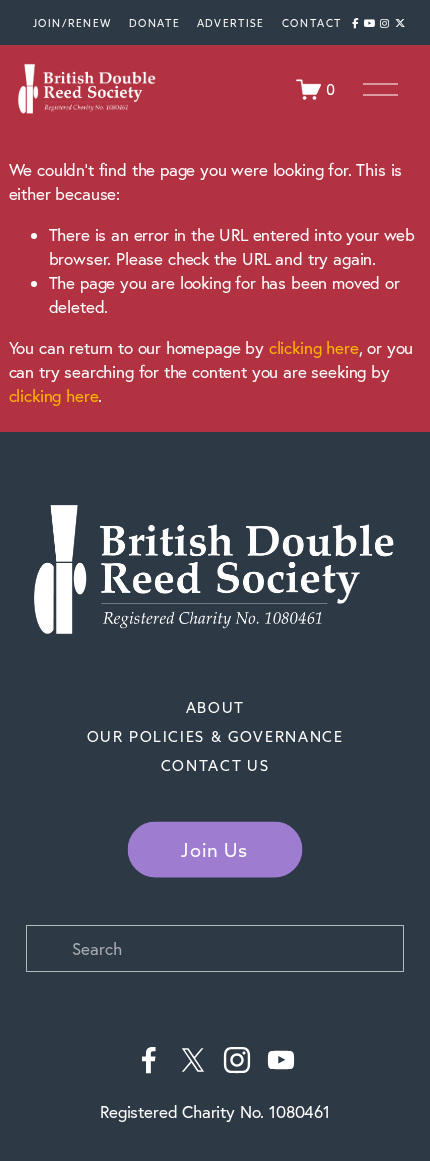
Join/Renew (71, 22)
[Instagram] (237, 1060)
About (214, 709)
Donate (154, 22)
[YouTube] (281, 1060)
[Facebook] (149, 1060)
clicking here (314, 347)
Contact (311, 22)
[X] (193, 1060)
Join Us (214, 850)
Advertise (230, 22)
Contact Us (215, 766)
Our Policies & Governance (214, 737)
